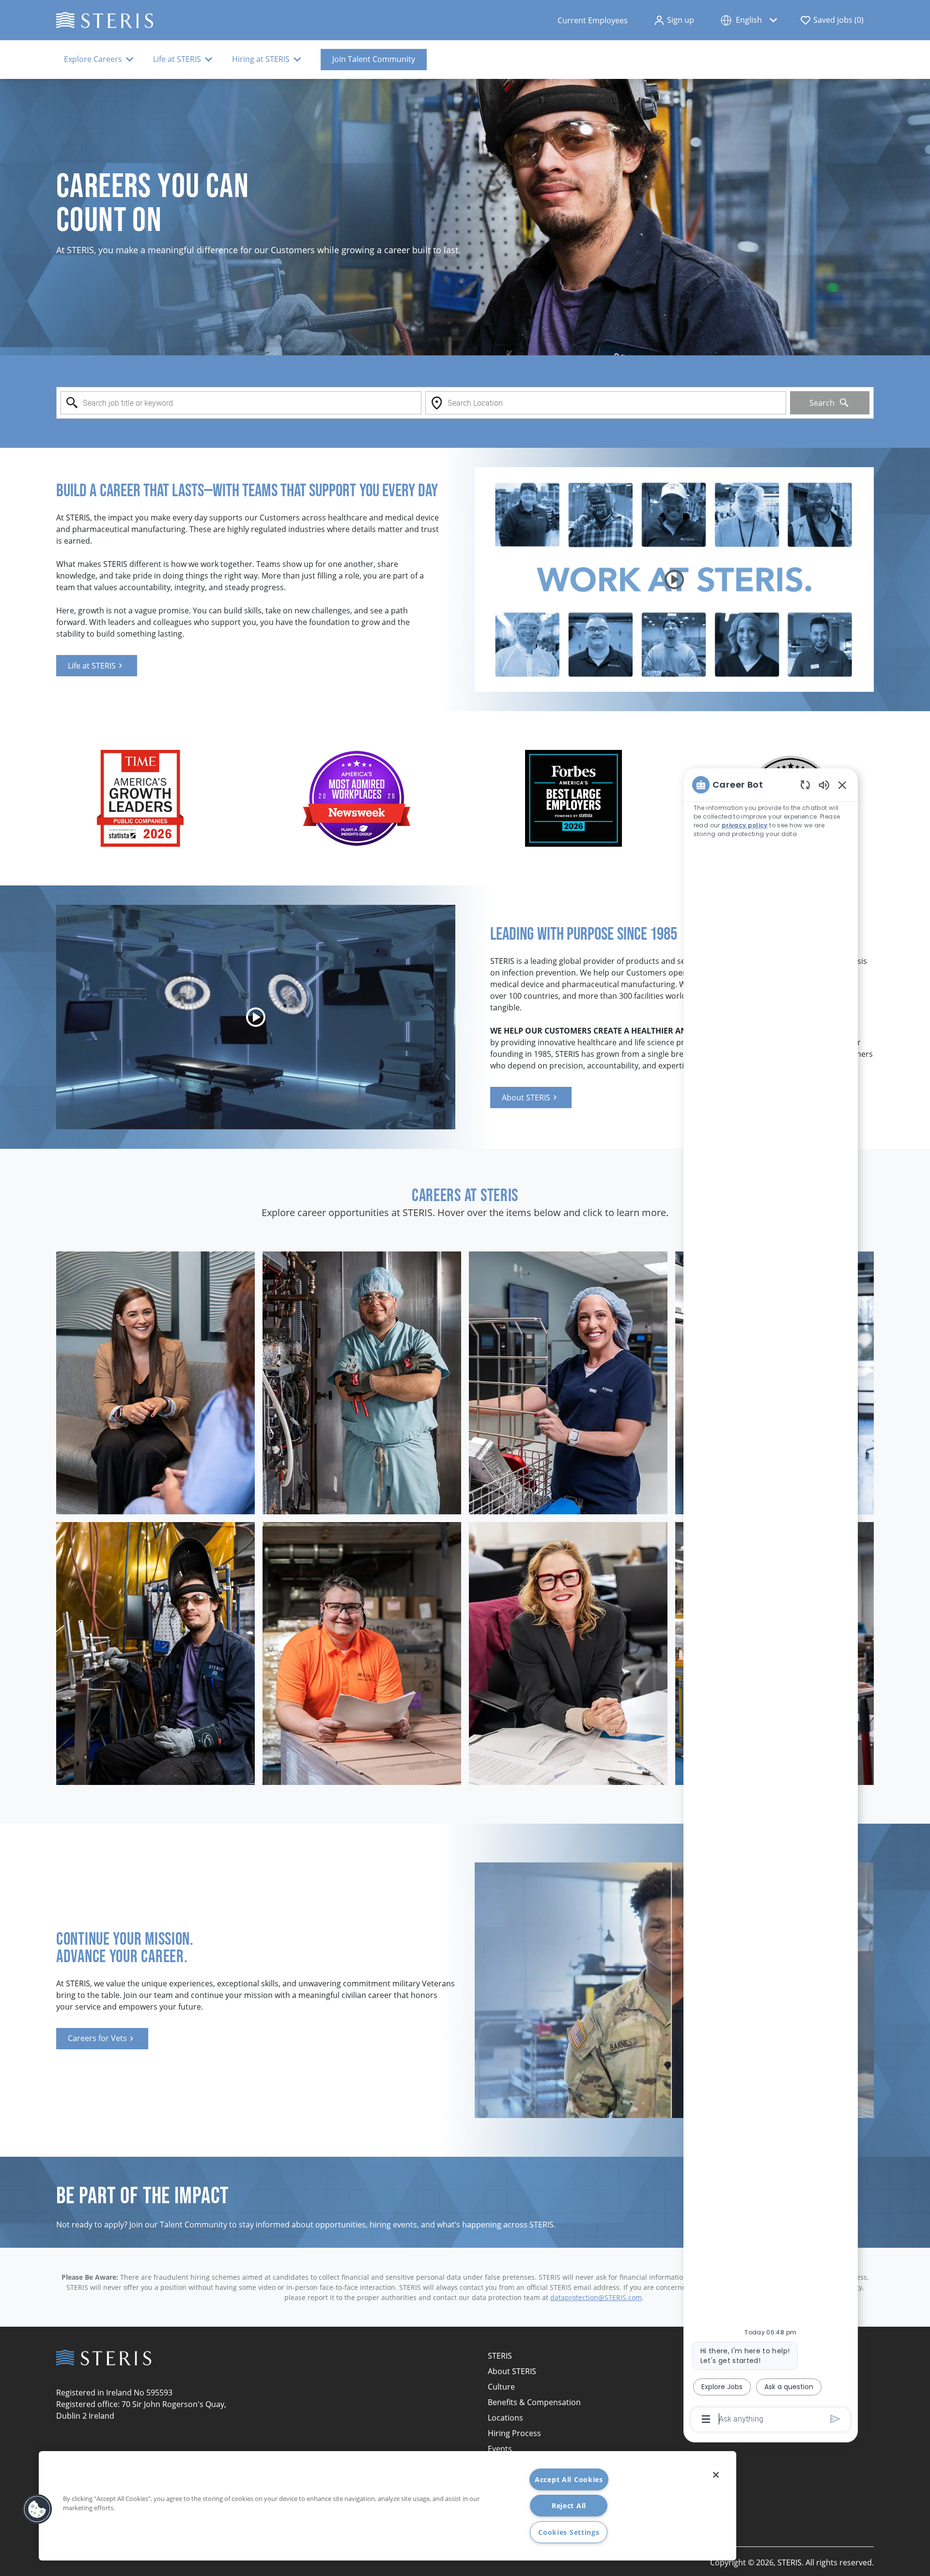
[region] (771, 1601)
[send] (835, 2419)
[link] (97, 666)
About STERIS (512, 2371)
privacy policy (745, 825)
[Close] (716, 2475)
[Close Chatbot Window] (842, 785)
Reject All (569, 2506)
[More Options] (706, 2419)
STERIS (500, 2356)
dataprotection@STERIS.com (596, 2297)
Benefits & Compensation (534, 2402)
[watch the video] (674, 579)
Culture (501, 2387)
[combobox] (241, 403)
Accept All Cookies (569, 2479)
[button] (674, 20)
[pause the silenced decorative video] (925, 84)
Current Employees (593, 20)
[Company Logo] (105, 19)
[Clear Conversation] (805, 785)
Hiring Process (514, 2433)
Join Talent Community (374, 59)
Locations (505, 2418)
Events (500, 2449)
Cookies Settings (569, 2532)
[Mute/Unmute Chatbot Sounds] (824, 785)
